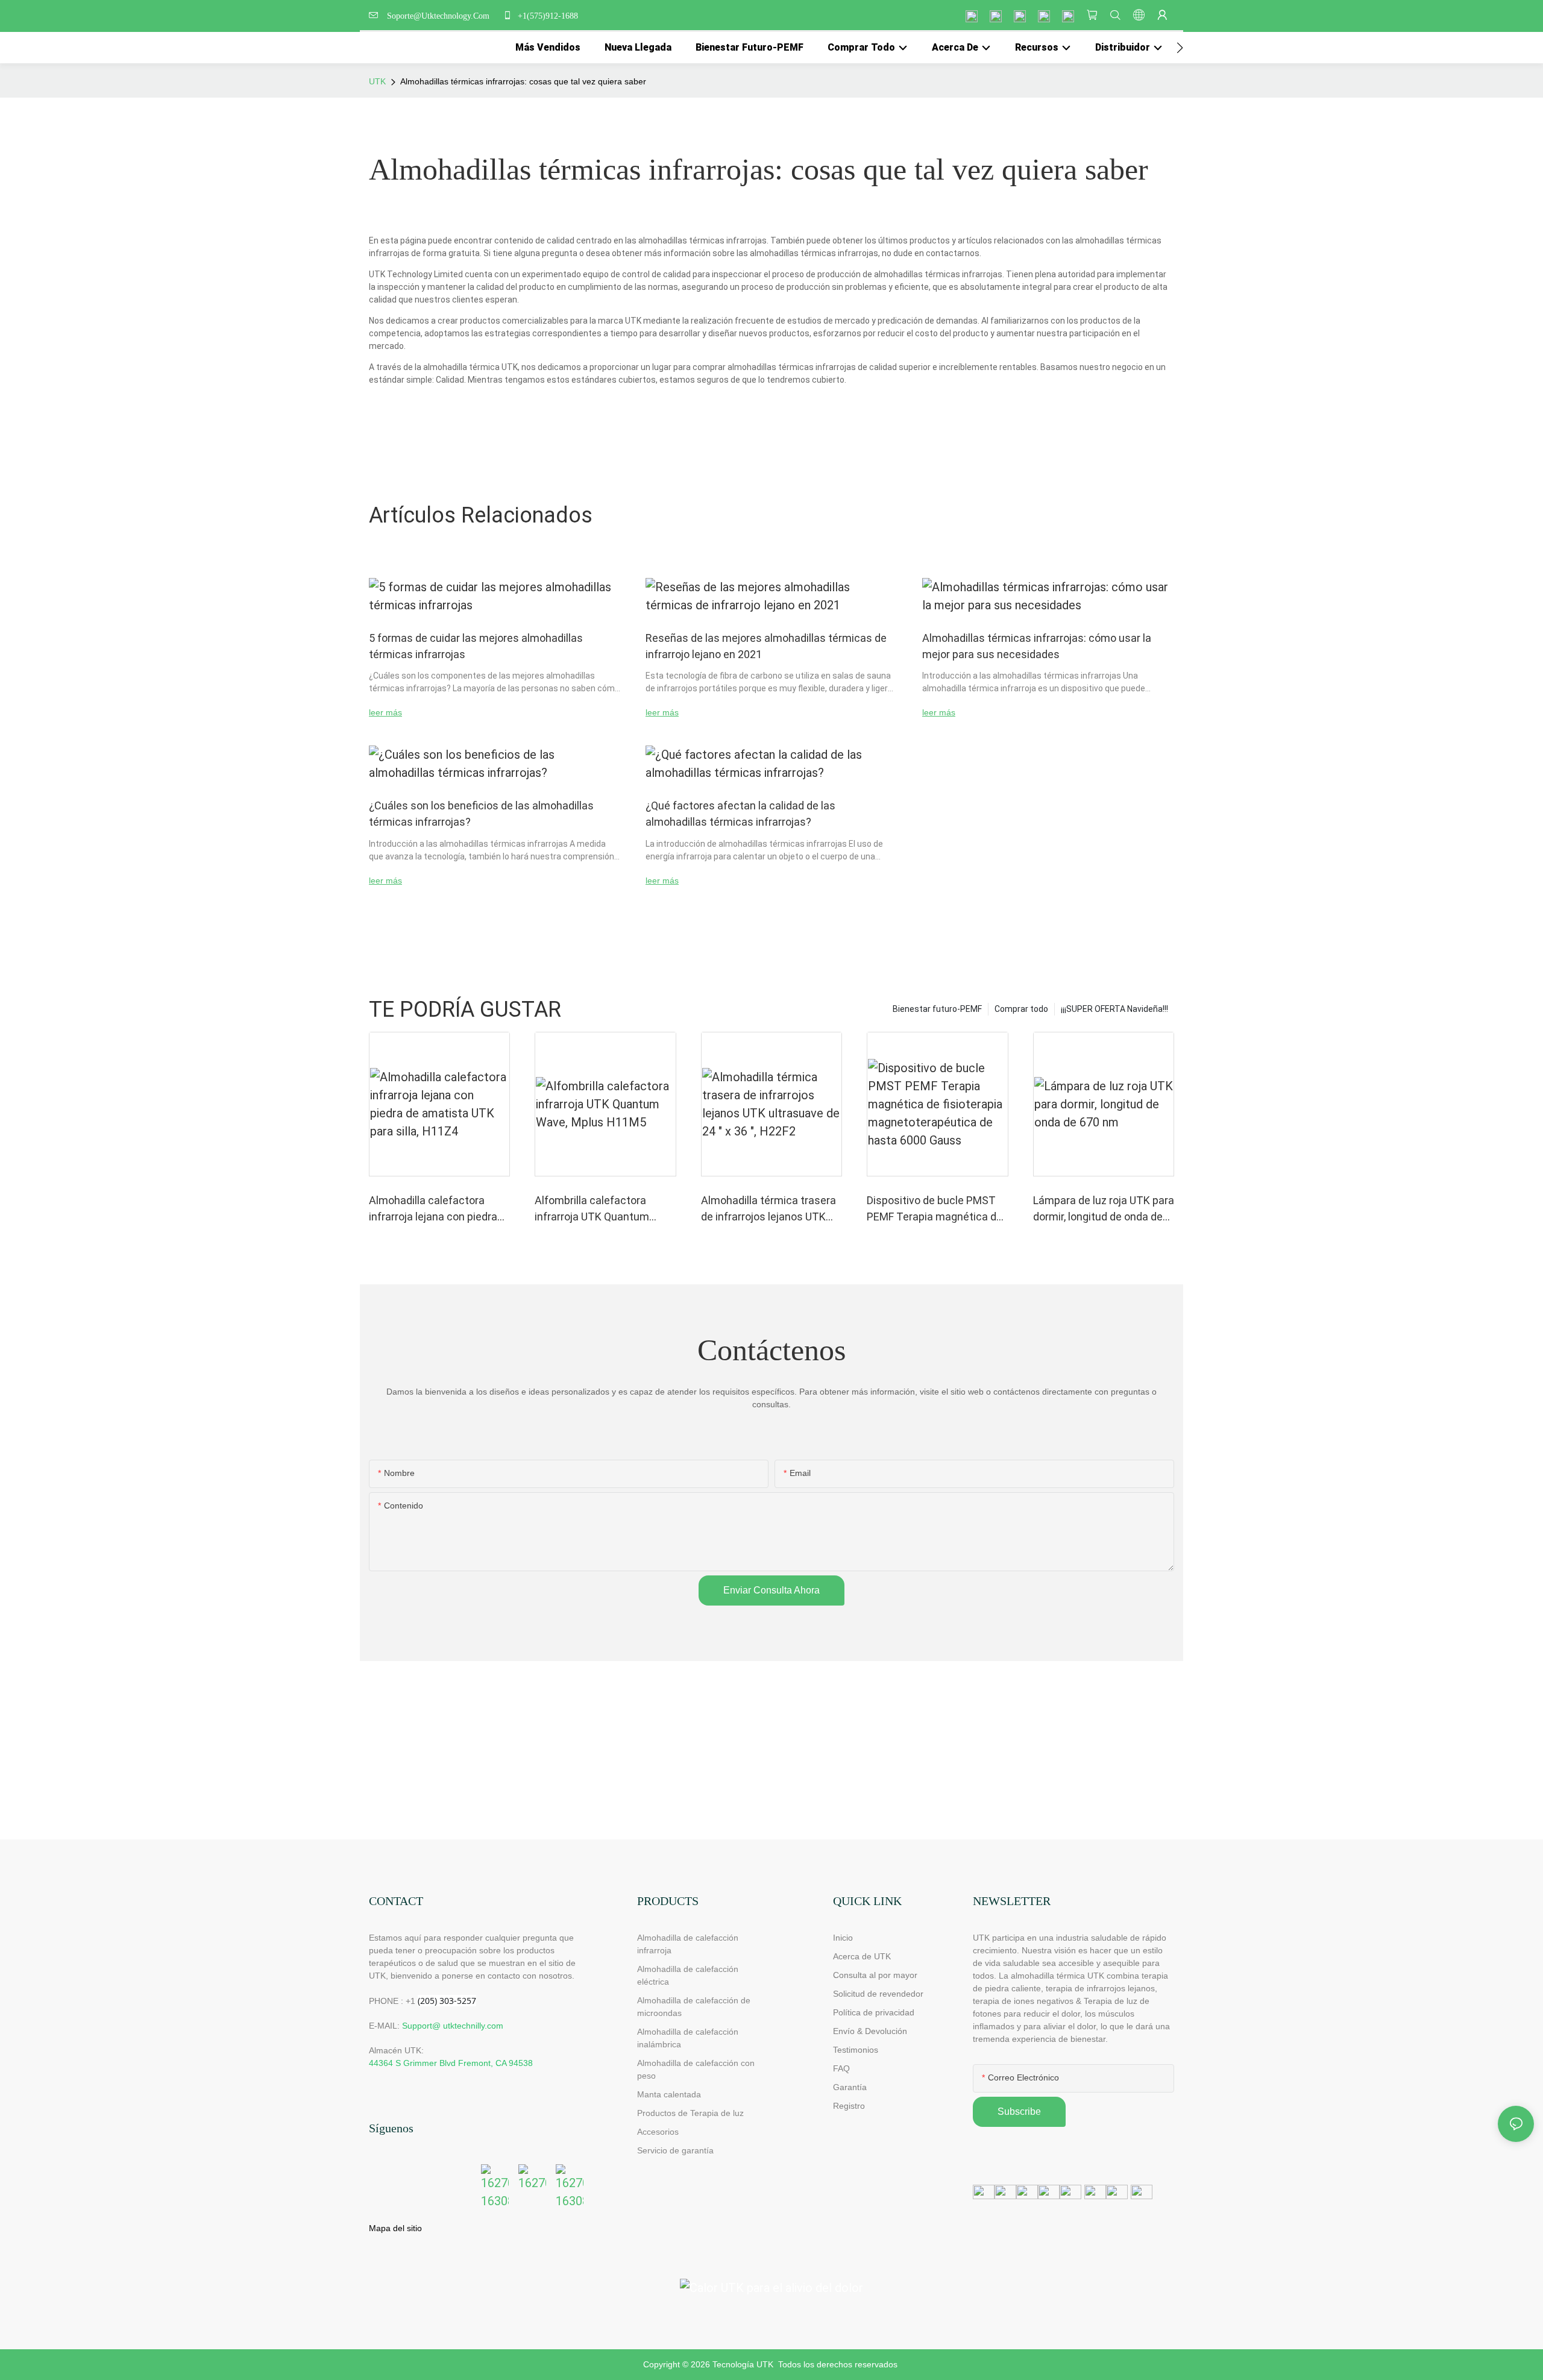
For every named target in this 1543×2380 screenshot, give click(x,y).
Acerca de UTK (862, 1956)
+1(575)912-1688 (547, 16)
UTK (377, 81)
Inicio (843, 1938)
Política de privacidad (874, 2012)
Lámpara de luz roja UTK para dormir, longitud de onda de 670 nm (1104, 1209)
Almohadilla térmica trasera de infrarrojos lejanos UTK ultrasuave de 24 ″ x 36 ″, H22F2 (768, 1209)
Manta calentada (669, 2094)
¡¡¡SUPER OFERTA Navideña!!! (1114, 1009)
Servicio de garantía (678, 2150)
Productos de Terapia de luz (690, 2113)
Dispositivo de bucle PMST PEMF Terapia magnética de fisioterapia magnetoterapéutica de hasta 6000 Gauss (935, 1209)
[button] (1180, 48)
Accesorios (658, 2132)
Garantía (850, 2087)
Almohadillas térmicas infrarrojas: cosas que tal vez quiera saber (523, 81)
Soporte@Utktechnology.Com (441, 16)
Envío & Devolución (870, 2031)
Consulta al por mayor (875, 1975)
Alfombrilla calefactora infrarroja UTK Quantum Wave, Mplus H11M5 (592, 1209)
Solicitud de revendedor (878, 1994)
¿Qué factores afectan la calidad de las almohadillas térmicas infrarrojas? (740, 814)
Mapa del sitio (395, 2228)
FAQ (841, 2068)
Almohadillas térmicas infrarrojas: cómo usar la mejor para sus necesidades (1037, 646)
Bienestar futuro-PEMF (937, 1009)
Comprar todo (1021, 1009)
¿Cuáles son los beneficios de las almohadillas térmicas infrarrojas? (481, 814)
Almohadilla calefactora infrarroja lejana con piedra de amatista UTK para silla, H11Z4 (434, 1209)
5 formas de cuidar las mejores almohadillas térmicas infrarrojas (476, 646)
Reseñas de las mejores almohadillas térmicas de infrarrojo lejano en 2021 (766, 646)
